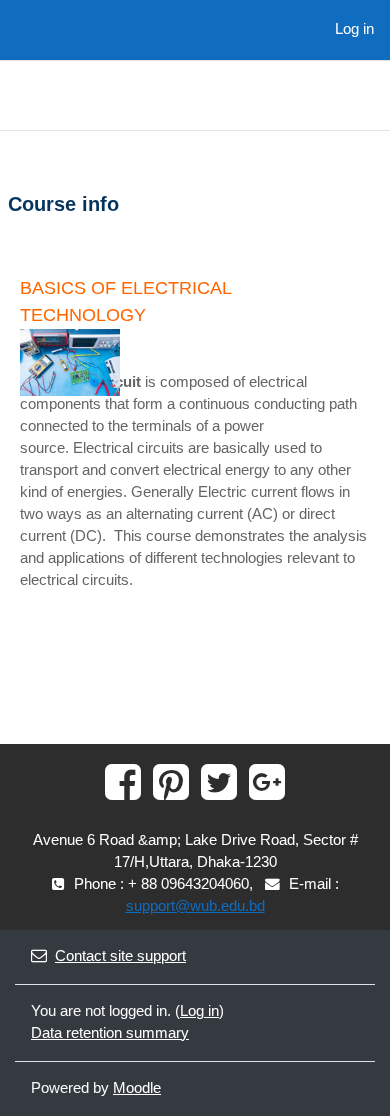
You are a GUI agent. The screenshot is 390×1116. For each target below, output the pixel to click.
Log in (354, 29)
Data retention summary (110, 1033)
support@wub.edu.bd (195, 906)
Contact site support (120, 956)
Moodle (137, 1088)
